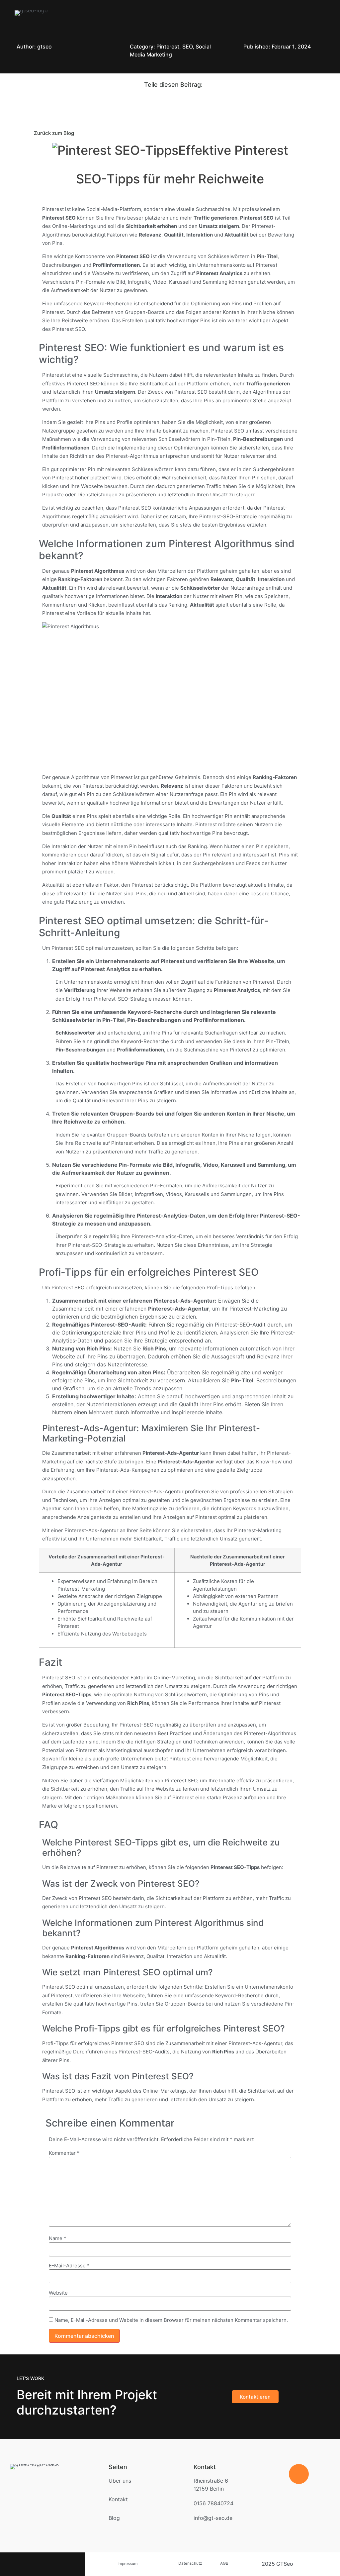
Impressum (127, 2564)
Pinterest (168, 47)
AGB (230, 2563)
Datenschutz (190, 2563)
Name (58, 2238)
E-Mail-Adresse (69, 2266)
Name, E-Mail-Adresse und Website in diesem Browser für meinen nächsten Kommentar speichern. (171, 2320)
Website (58, 2293)
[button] (328, 13)
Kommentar (64, 2153)
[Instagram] (42, 2561)
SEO (187, 47)
